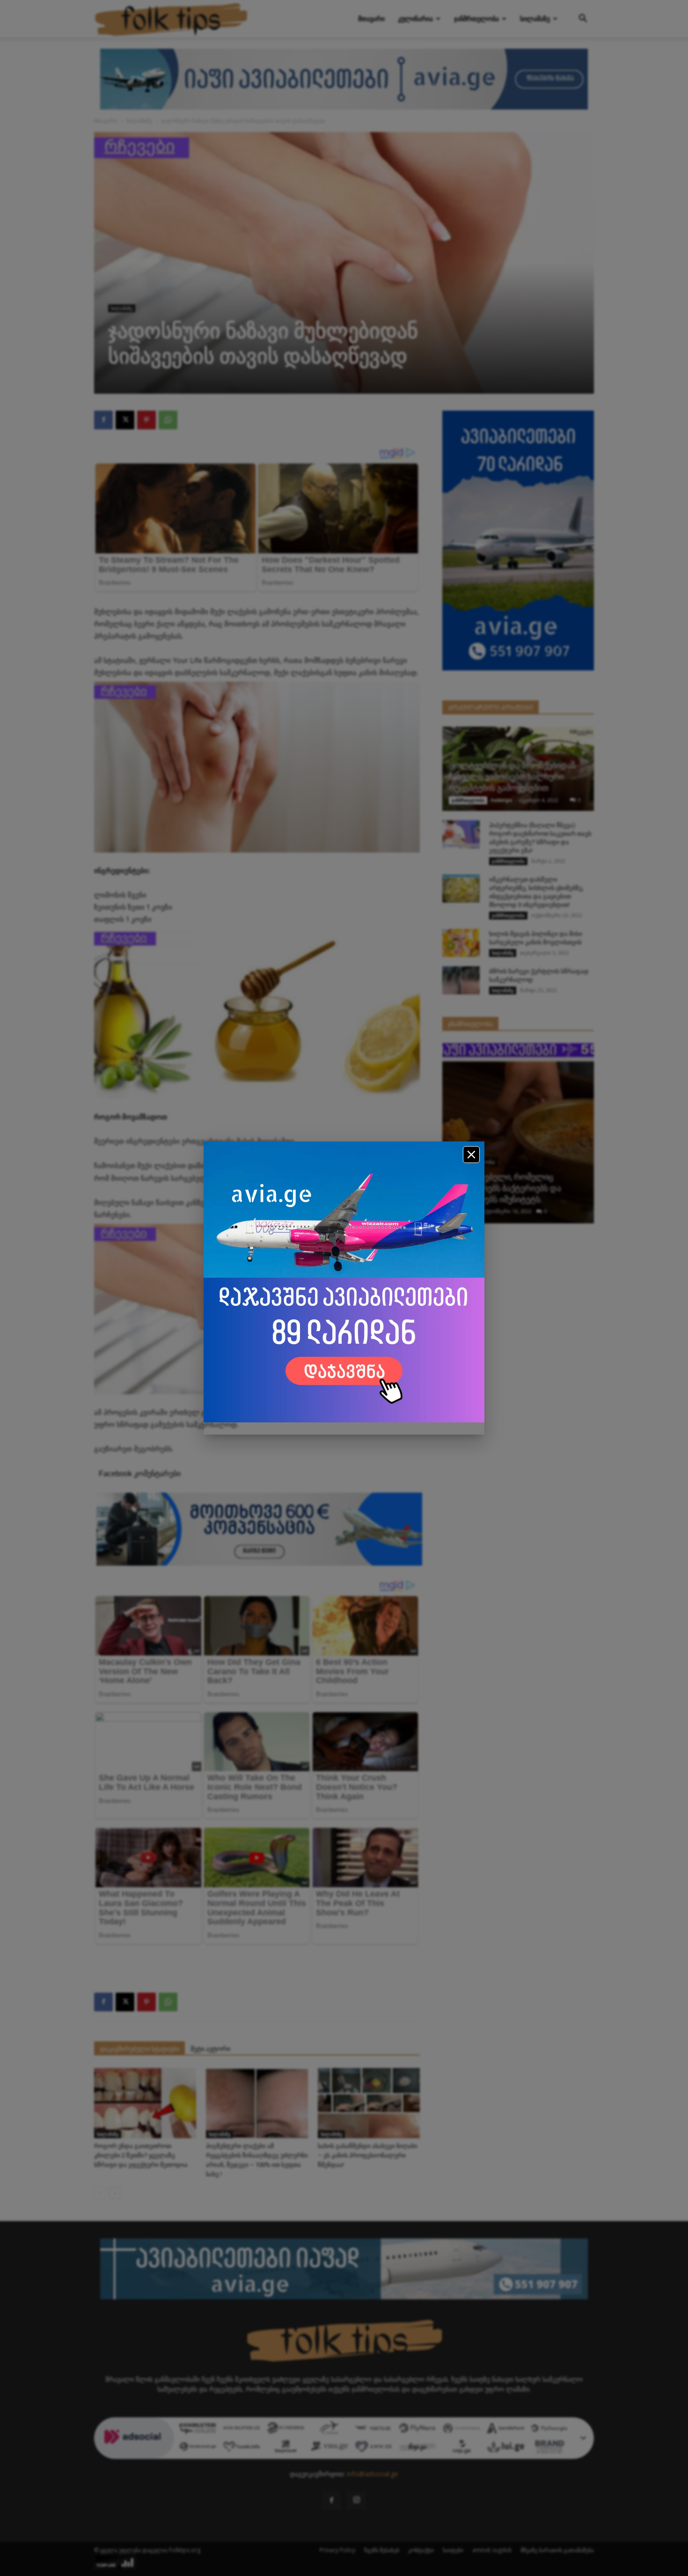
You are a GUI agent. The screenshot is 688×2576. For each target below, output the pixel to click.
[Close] (471, 1155)
